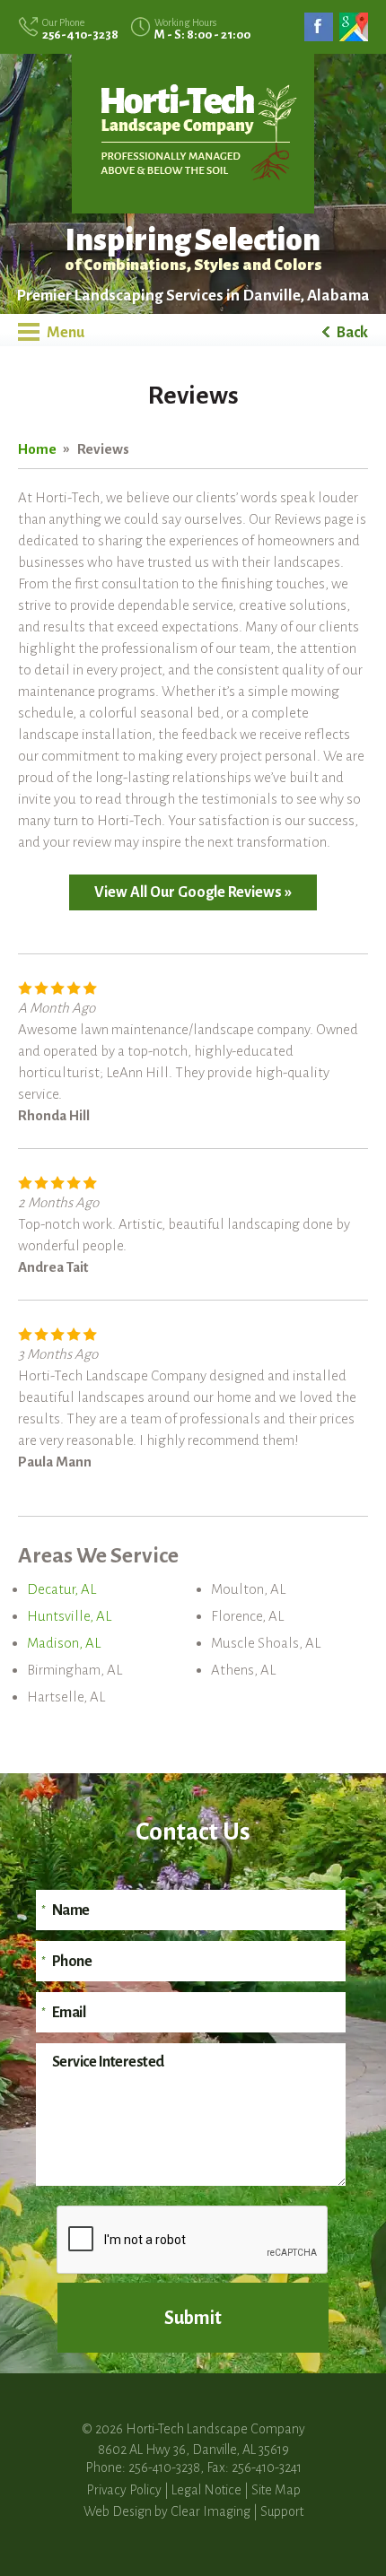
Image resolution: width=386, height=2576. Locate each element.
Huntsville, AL (69, 1616)
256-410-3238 (80, 35)
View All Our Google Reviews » (193, 892)
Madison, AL (64, 1643)
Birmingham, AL (75, 1670)
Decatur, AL (61, 1589)
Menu (64, 333)
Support (282, 2511)
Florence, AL (247, 1616)
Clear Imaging (211, 2511)
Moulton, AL (248, 1589)
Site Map (276, 2490)
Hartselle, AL (66, 1697)
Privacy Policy (124, 2490)
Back (351, 333)
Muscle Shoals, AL (266, 1643)
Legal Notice (206, 2490)
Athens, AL (243, 1670)
